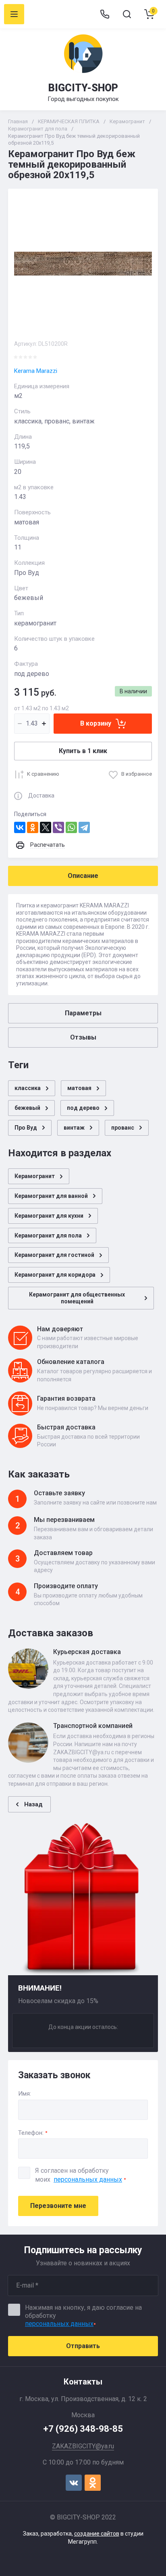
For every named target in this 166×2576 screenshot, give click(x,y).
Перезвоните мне (58, 2206)
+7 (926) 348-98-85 (83, 2429)
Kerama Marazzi (36, 371)
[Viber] (58, 827)
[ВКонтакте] (20, 827)
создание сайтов (97, 2534)
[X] (46, 827)
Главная (18, 121)
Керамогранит (127, 121)
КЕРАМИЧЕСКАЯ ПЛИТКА (69, 121)
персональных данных (88, 2179)
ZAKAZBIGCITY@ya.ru (83, 2446)
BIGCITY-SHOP (83, 88)
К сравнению (43, 774)
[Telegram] (84, 827)
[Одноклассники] (33, 827)
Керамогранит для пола (38, 129)
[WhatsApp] (71, 827)
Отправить (83, 2346)
